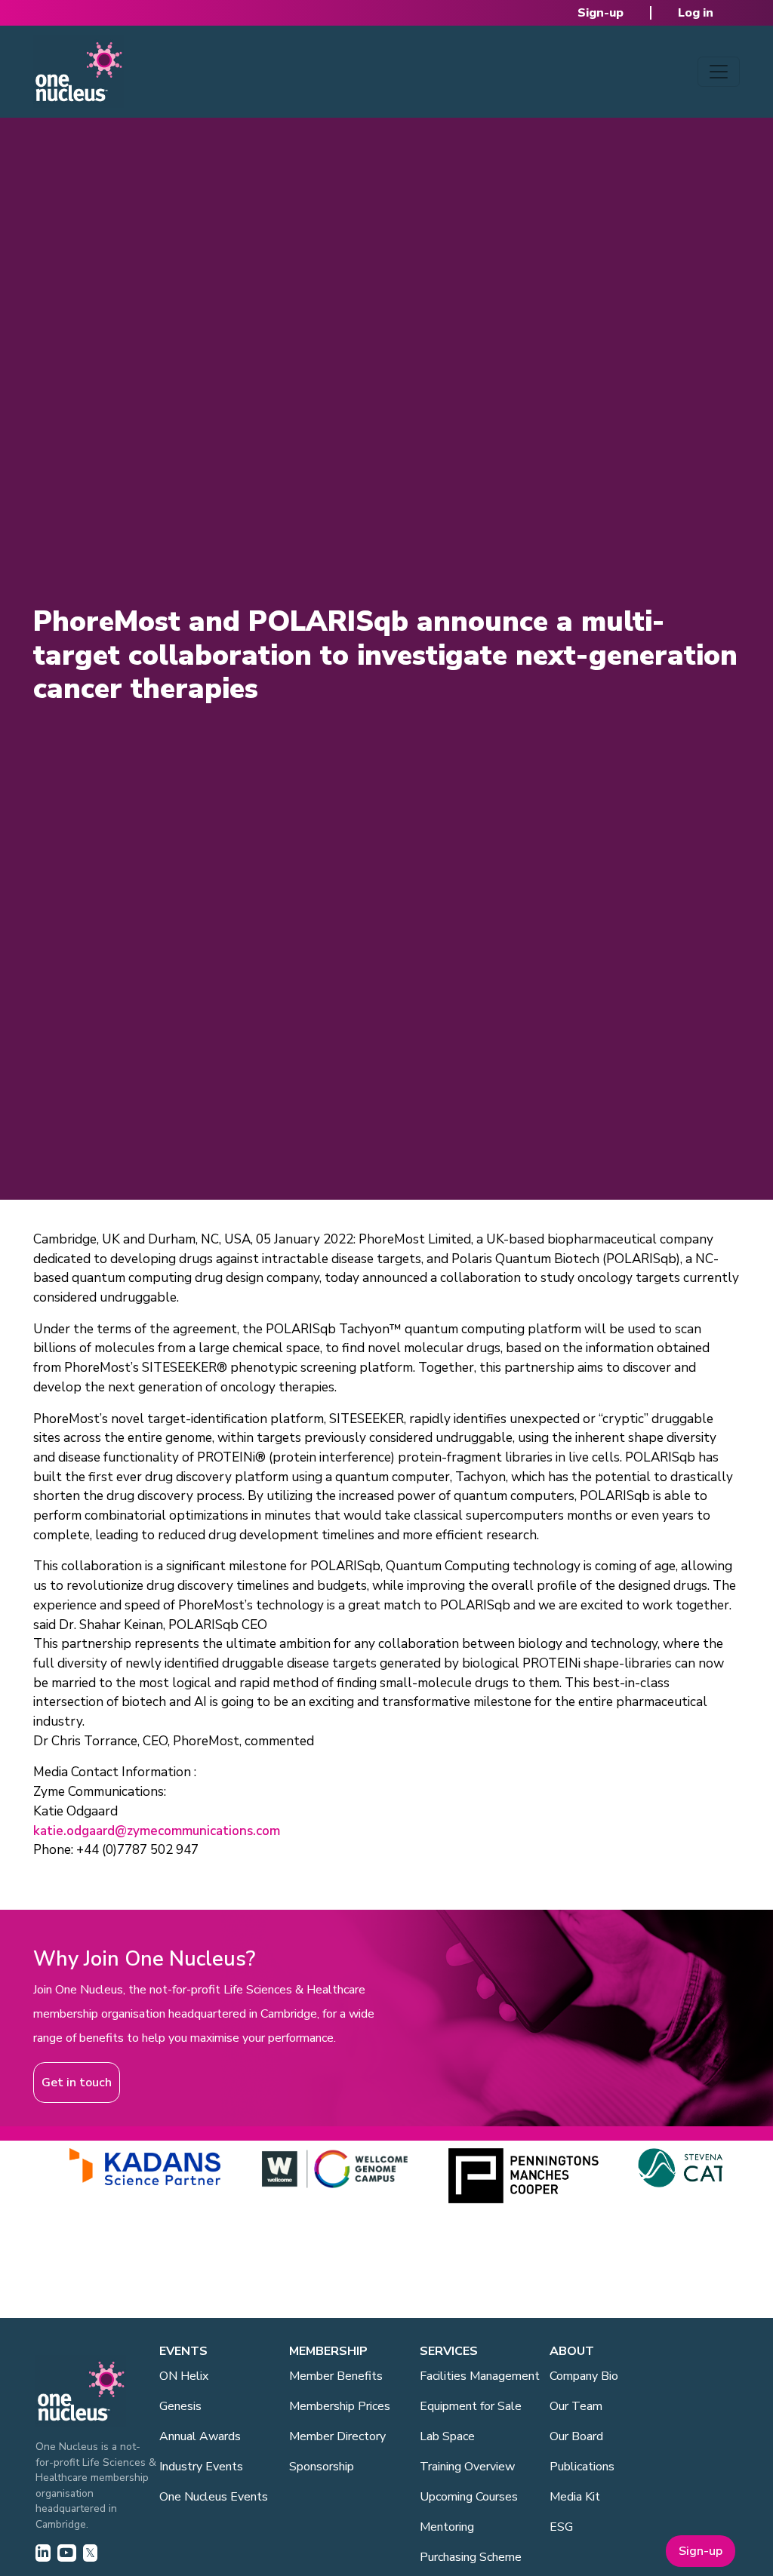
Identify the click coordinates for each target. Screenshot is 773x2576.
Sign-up (601, 13)
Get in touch (77, 2083)
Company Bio (584, 2376)
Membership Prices (340, 2406)
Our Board (576, 2436)
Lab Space (447, 2436)
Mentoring (447, 2527)
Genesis (180, 2406)
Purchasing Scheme (471, 2557)
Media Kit (575, 2497)
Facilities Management (480, 2376)
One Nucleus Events (214, 2497)
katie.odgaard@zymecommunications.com (157, 1831)
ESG (561, 2527)
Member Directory (337, 2436)
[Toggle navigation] (719, 72)
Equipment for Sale (471, 2406)
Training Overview (467, 2467)
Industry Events (201, 2467)
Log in (696, 13)
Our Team (576, 2406)
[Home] (79, 72)
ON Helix (184, 2376)
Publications (582, 2467)
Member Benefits (336, 2376)
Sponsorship (322, 2467)
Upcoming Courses (469, 2497)
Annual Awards (200, 2436)
